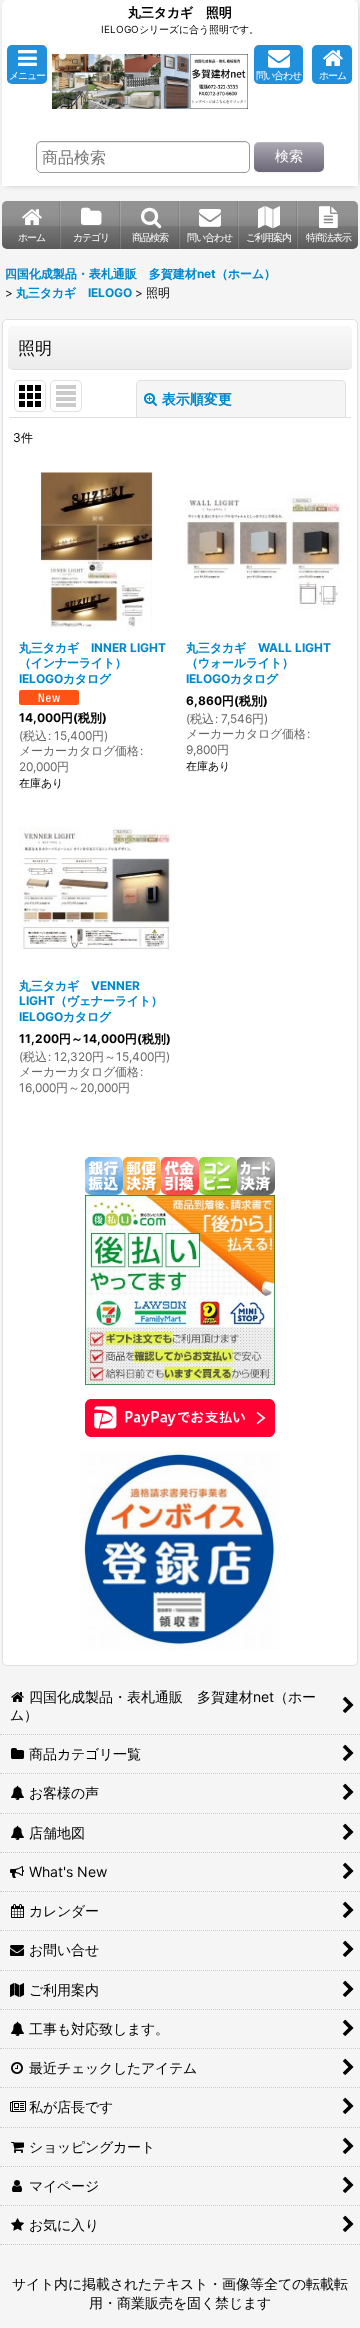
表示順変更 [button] (197, 398)
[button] (27, 64)
